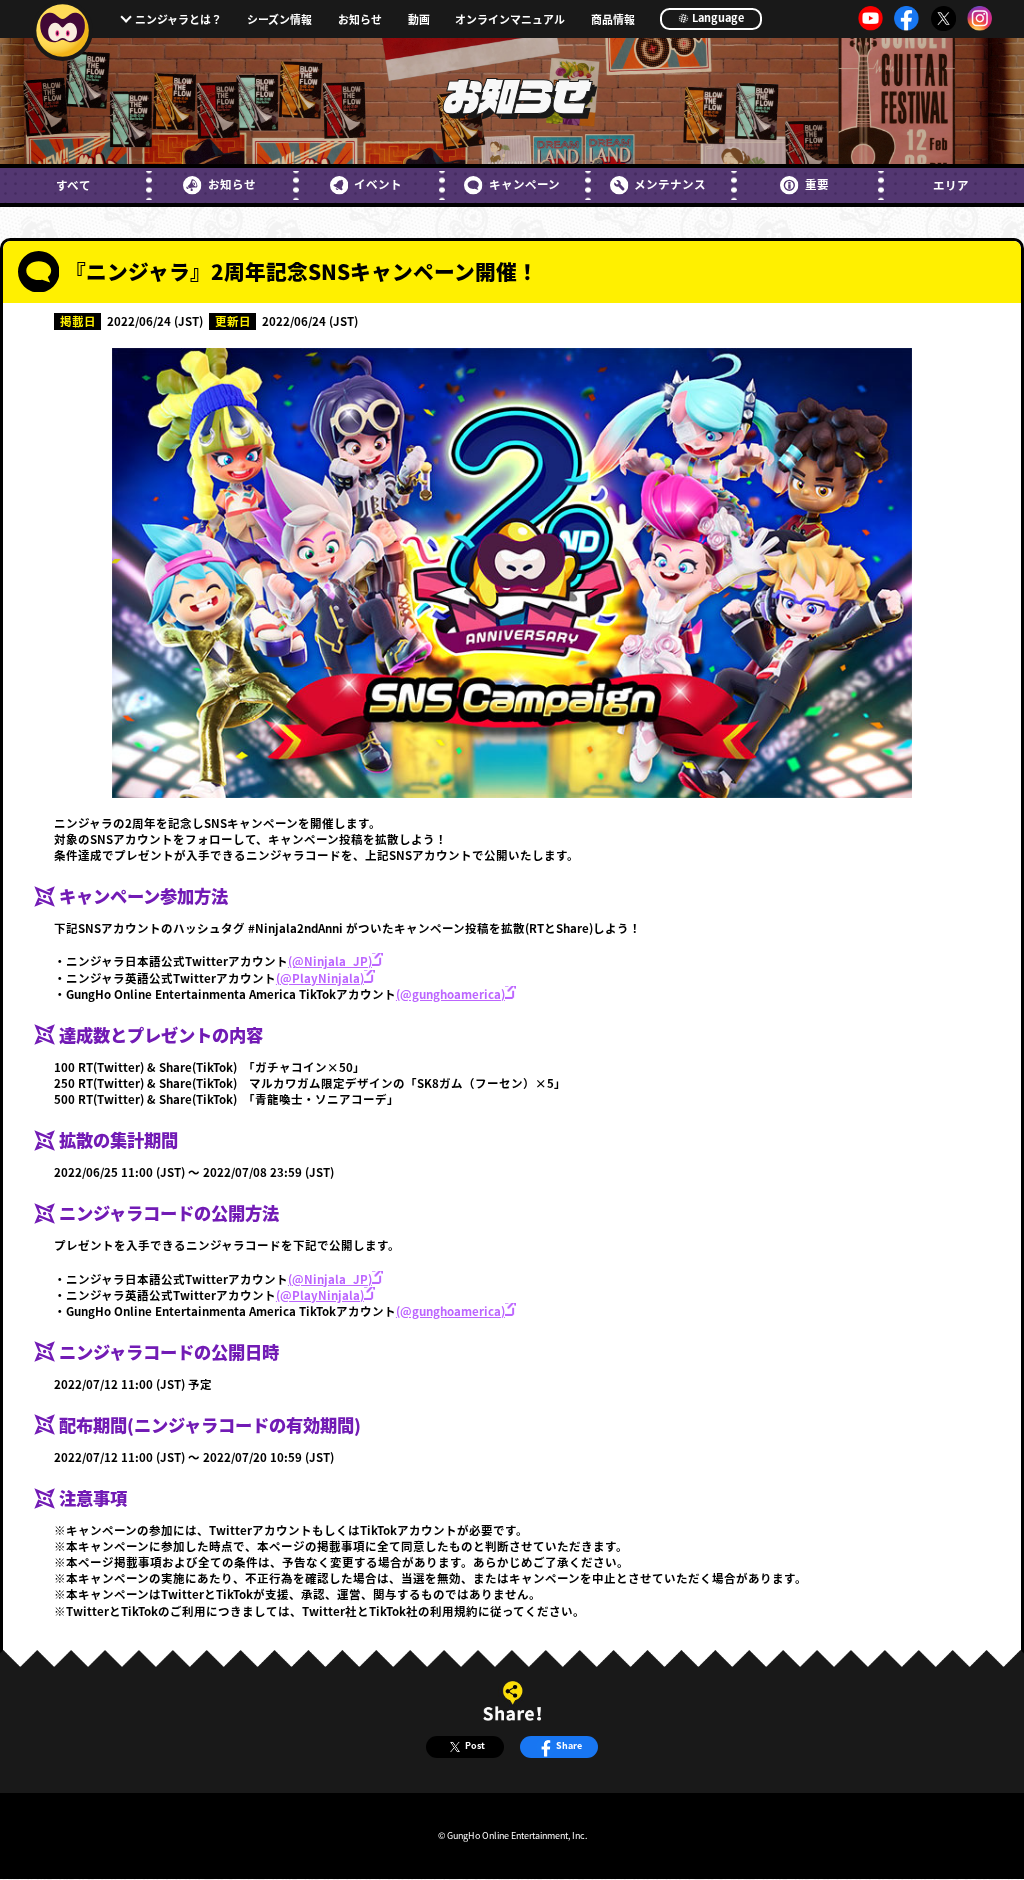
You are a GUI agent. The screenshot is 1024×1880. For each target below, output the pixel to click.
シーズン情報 (279, 19)
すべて (73, 185)
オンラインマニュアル (510, 19)
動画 (419, 19)
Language (717, 17)
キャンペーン (524, 184)
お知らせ (360, 19)
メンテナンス (670, 184)
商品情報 (613, 19)
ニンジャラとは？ (178, 19)
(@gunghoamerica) (450, 994)
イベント (378, 184)
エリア (951, 185)
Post (475, 1745)
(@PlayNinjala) (320, 978)
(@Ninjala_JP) (330, 961)
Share (569, 1745)
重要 (816, 184)
